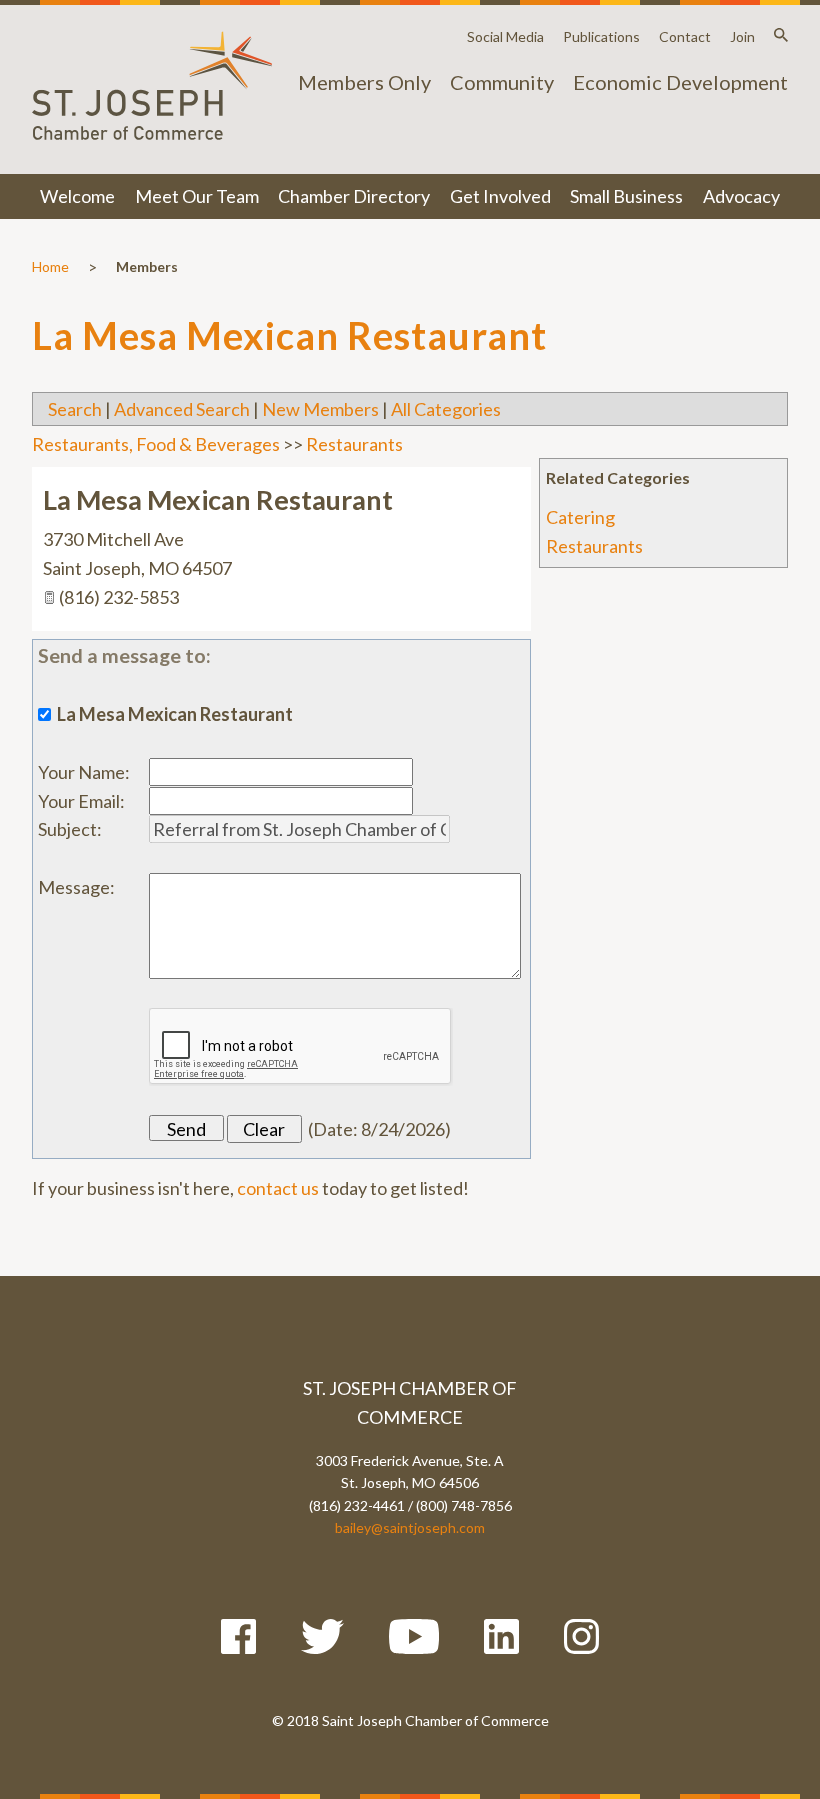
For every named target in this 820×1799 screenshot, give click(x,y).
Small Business (626, 196)
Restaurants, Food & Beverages (156, 444)
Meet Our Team (197, 196)
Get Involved (500, 196)
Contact (685, 36)
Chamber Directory (354, 196)
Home (50, 266)
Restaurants (594, 546)
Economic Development (680, 82)
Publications (601, 36)
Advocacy (741, 196)
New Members (320, 409)
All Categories (446, 409)
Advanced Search (182, 409)
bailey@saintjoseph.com (410, 1527)
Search (75, 409)
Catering (580, 517)
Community (502, 82)
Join (742, 36)
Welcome (77, 196)
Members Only (364, 82)
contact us (278, 1188)
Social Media (505, 36)
